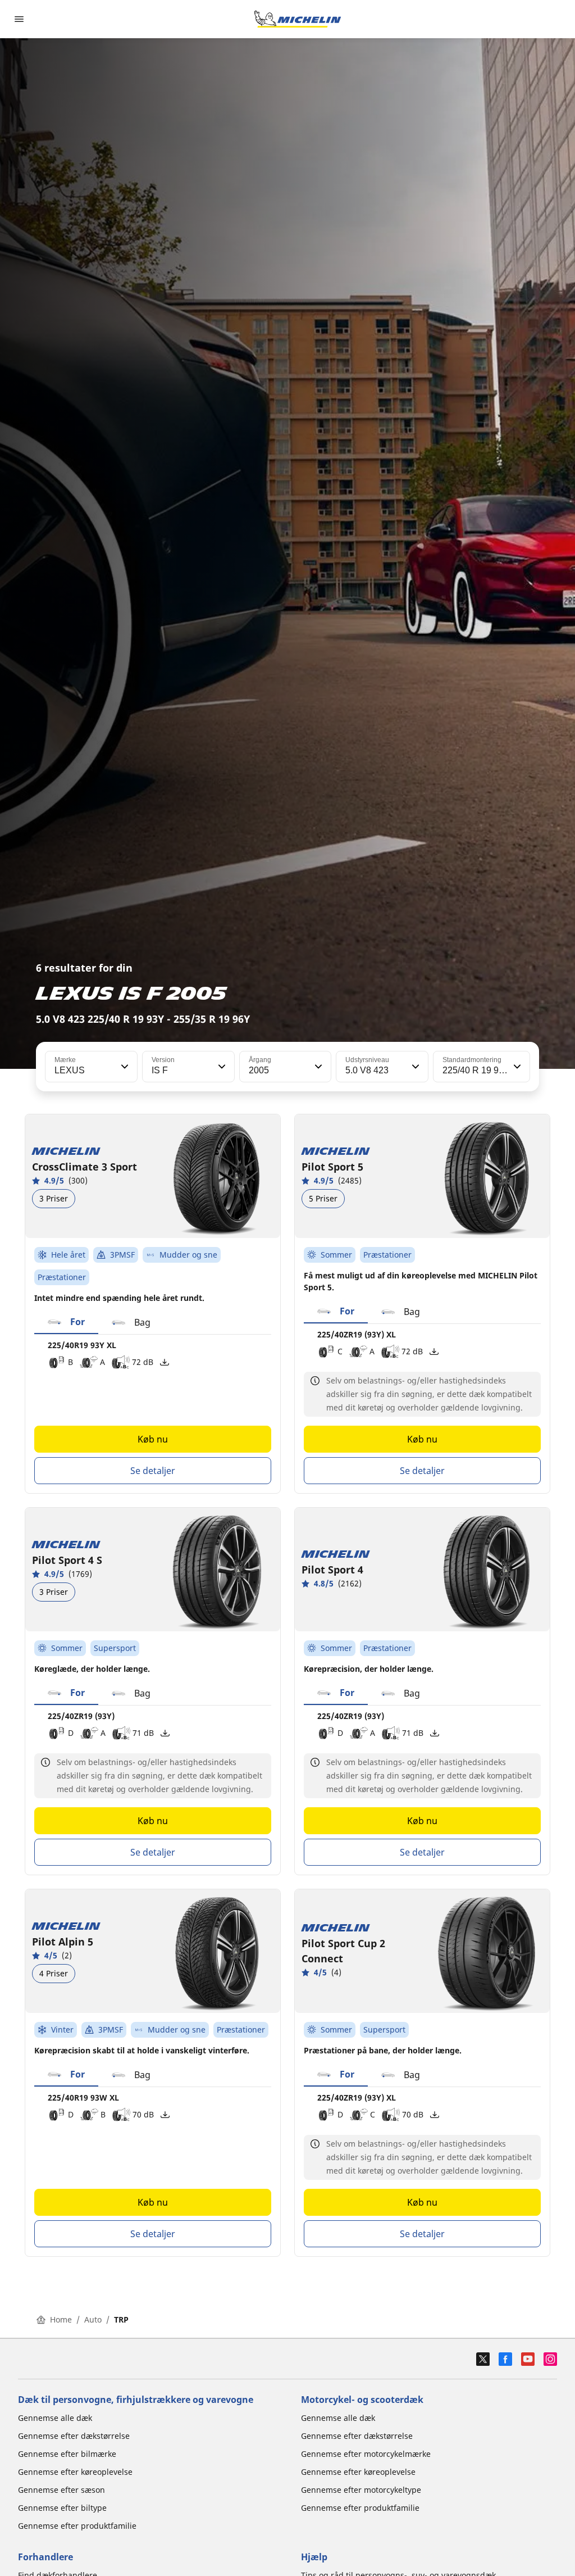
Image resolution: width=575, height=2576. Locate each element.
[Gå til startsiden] (298, 19)
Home (61, 2319)
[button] (124, 1067)
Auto (93, 2319)
